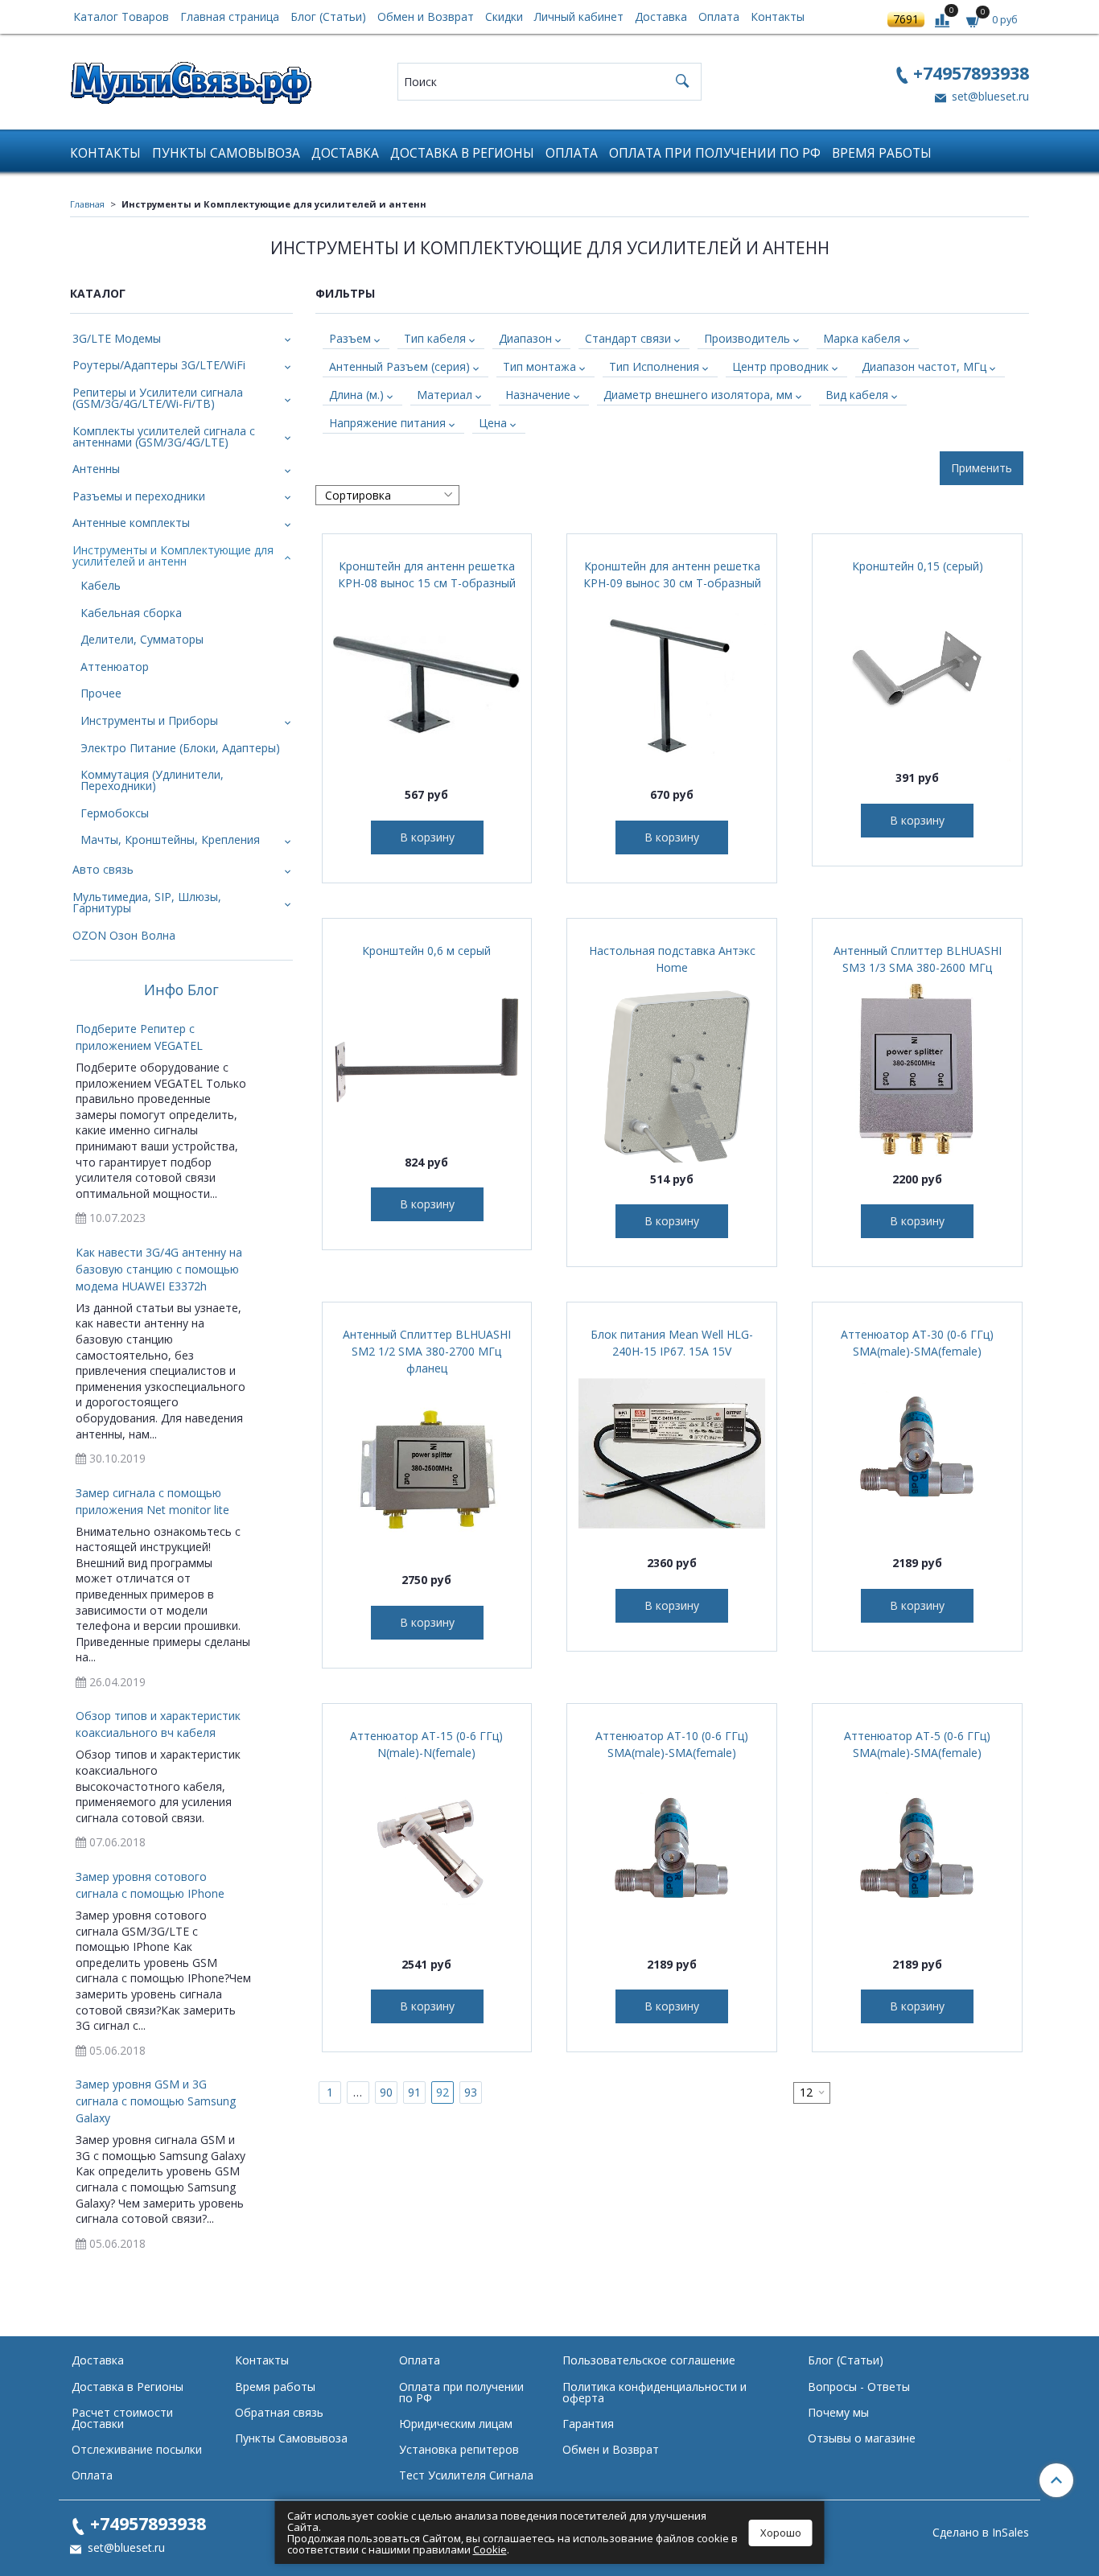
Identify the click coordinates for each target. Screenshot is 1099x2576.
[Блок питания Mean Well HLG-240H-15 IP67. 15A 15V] (672, 1453)
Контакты (778, 16)
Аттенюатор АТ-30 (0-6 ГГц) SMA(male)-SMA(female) (917, 1343)
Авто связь (103, 869)
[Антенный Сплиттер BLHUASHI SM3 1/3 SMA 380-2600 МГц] (917, 1069)
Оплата (719, 16)
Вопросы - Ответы (859, 2387)
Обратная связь (279, 2412)
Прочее (101, 693)
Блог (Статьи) (328, 16)
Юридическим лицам (456, 2424)
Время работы (882, 153)
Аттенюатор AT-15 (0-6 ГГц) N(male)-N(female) (426, 1744)
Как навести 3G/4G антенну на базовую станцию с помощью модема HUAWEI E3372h (159, 1269)
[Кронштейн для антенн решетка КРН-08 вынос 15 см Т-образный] (427, 685)
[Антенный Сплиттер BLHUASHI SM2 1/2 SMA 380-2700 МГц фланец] (427, 1470)
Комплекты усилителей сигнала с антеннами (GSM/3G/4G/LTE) (164, 436)
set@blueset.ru (989, 96)
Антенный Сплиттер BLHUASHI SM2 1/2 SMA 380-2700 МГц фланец (427, 1351)
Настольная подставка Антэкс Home (672, 959)
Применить (982, 468)
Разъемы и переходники (139, 496)
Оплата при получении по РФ (715, 153)
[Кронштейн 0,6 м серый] (427, 1052)
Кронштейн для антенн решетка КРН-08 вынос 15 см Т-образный (427, 574)
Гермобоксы (115, 813)
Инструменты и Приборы (149, 720)
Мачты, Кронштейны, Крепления (170, 839)
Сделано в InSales (981, 2533)
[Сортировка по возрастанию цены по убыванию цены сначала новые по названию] (387, 495)
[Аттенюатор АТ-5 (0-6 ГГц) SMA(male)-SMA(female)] (917, 1854)
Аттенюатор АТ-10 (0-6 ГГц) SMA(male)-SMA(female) (672, 1744)
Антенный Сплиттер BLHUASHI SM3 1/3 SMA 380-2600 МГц (918, 959)
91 (414, 2092)
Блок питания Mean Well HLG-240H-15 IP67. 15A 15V (672, 1343)
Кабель (101, 585)
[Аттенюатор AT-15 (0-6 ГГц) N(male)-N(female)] (427, 1854)
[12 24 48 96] (812, 2093)
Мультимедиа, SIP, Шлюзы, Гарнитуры (147, 902)
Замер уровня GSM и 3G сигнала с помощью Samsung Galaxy (156, 2101)
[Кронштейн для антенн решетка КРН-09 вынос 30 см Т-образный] (672, 685)
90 (386, 2092)
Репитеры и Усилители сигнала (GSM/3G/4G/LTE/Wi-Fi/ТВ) (158, 398)
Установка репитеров (459, 2449)
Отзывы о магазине (862, 2438)
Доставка (661, 16)
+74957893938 (971, 73)
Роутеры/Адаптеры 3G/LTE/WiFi (159, 365)
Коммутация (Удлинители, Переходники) (152, 780)
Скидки (504, 16)
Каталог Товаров (121, 16)
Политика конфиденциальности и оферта (654, 2392)
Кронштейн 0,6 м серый (426, 951)
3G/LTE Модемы (117, 338)
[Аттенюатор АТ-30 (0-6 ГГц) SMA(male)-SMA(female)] (917, 1453)
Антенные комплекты (131, 523)
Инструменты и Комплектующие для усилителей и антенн (173, 556)
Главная (87, 204)
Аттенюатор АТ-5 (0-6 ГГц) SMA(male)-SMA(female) (917, 1744)
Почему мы (838, 2412)
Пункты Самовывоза (226, 153)
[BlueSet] (191, 78)
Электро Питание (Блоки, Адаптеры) (180, 748)
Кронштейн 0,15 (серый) (918, 566)
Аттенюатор (115, 667)
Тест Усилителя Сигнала (466, 2475)
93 (471, 2092)
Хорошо (781, 2533)
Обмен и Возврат (426, 16)
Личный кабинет (579, 16)
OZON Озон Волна (124, 935)
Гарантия (588, 2424)
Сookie (490, 2549)
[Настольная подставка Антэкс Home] (672, 1069)
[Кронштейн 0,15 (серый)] (917, 668)
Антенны (96, 469)
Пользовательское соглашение (649, 2360)
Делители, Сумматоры (142, 639)
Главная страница (230, 16)
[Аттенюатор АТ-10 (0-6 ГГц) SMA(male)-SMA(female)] (672, 1854)
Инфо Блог (181, 990)
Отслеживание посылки (137, 2449)
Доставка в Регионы (462, 153)
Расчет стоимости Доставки (122, 2418)
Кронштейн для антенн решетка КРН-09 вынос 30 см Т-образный (672, 574)
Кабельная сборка (131, 613)
